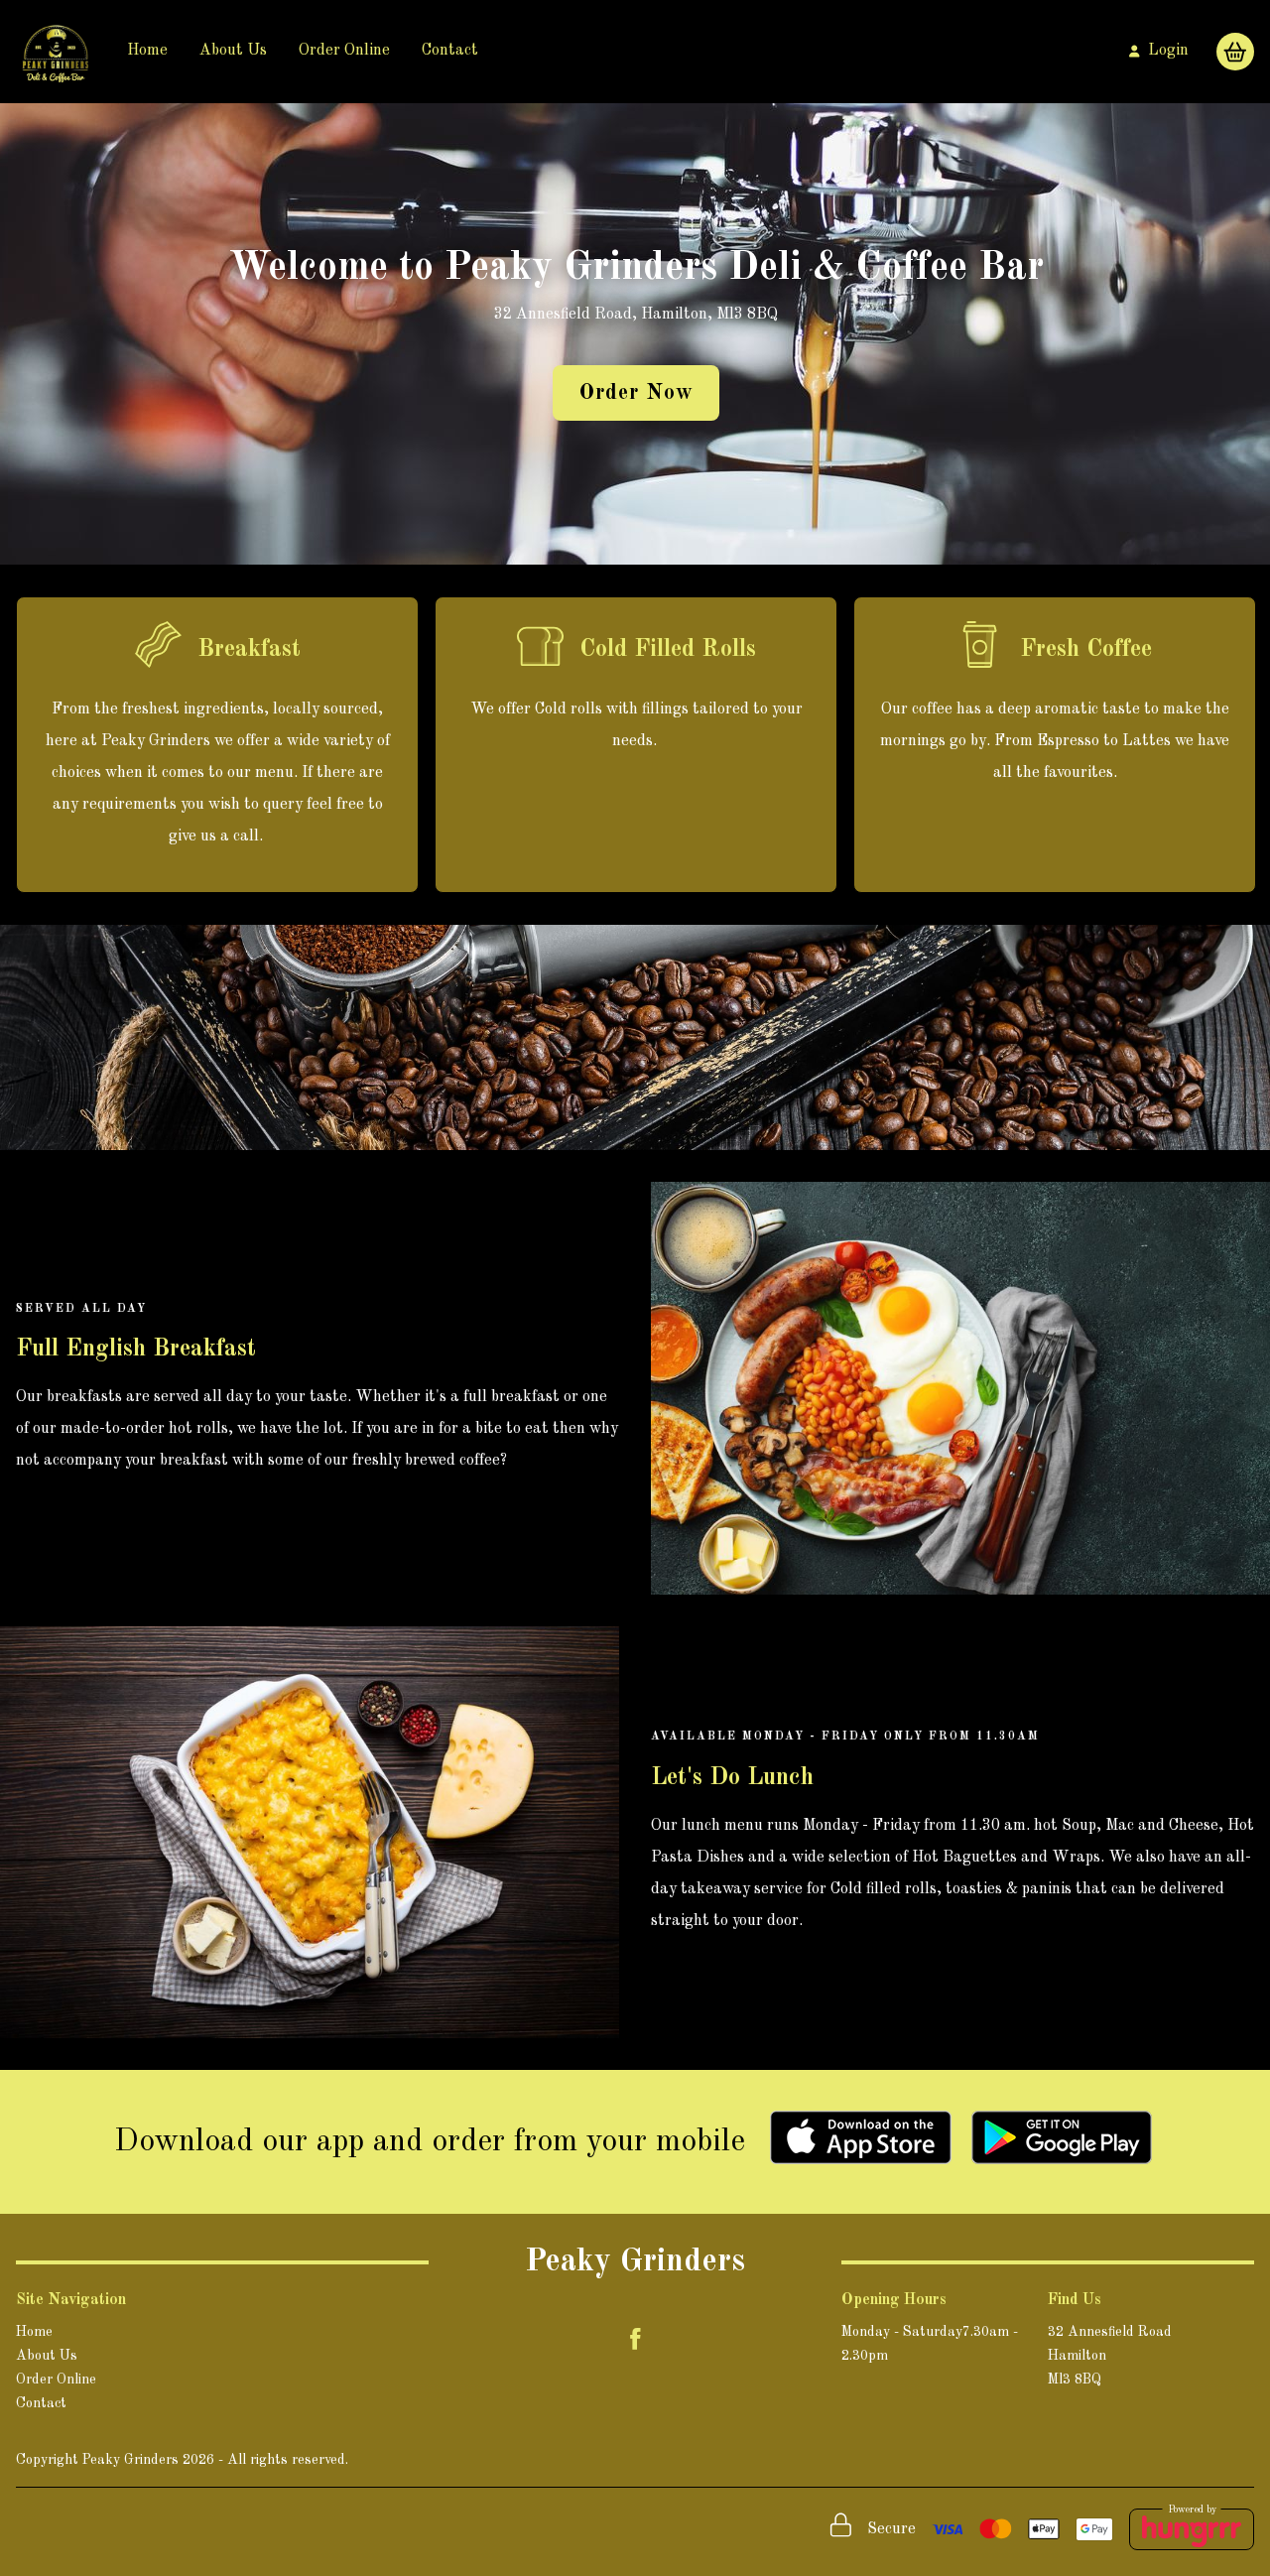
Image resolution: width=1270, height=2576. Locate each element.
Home (147, 51)
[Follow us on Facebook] (635, 2340)
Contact (450, 51)
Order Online (344, 51)
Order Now (636, 393)
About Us (233, 51)
